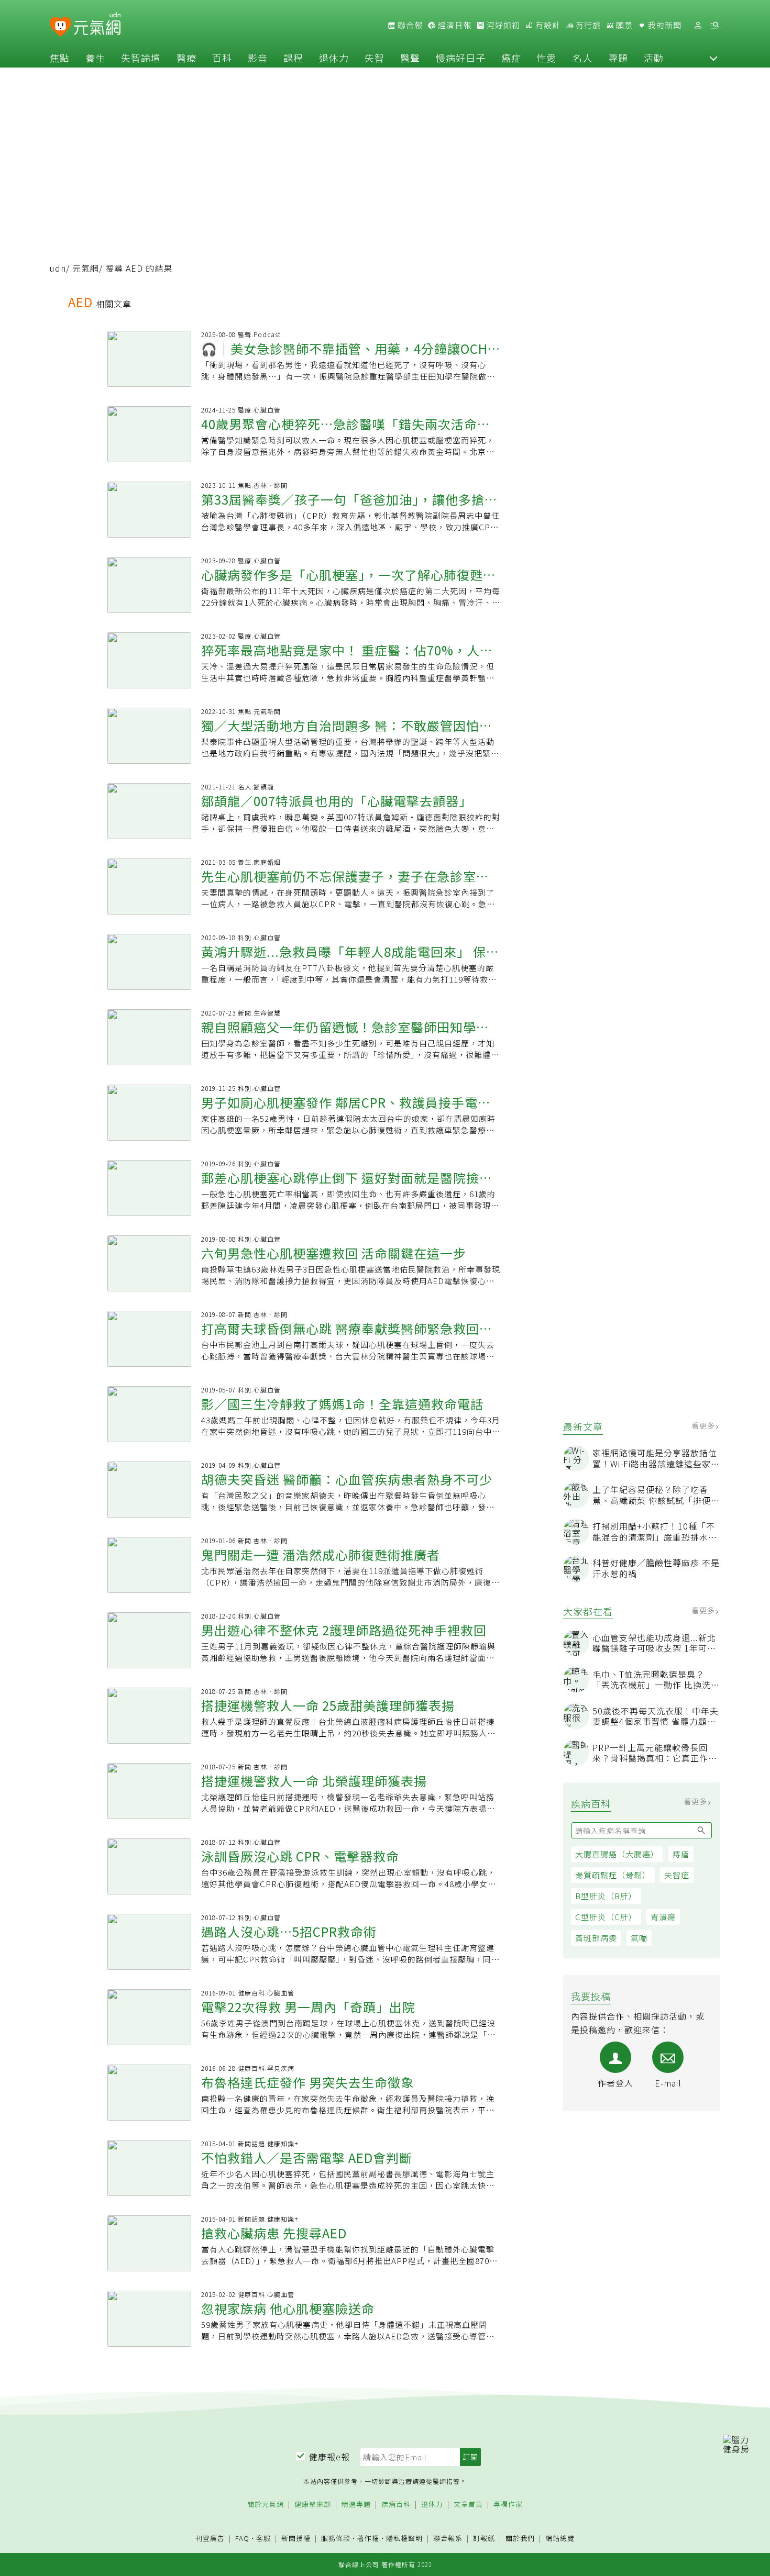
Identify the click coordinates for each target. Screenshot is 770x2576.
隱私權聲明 (404, 2538)
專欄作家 (508, 2505)
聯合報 (409, 25)
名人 (582, 58)
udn (58, 268)
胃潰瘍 (663, 1917)
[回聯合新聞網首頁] (60, 27)
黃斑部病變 (596, 1938)
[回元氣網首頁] (97, 25)
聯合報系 (448, 2539)
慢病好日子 (461, 58)
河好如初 (502, 25)
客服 (263, 2538)
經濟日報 (454, 25)
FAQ (242, 2538)
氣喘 (639, 1938)
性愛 (547, 58)
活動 (654, 58)
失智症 (677, 1875)
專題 (618, 58)
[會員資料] (698, 25)
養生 (95, 58)
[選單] (714, 25)
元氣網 (86, 268)
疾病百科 (396, 2505)
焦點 (60, 58)
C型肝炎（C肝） (606, 1917)
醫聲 (410, 58)
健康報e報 (329, 2457)
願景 (623, 25)
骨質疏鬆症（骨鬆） (613, 1875)
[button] (713, 58)
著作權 (368, 2538)
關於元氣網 (266, 2505)
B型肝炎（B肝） (606, 1896)
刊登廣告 (210, 2539)
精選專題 (356, 2505)
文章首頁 (468, 2505)
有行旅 (587, 25)
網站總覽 (560, 2539)
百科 (222, 58)
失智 (375, 58)
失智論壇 (141, 58)
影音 (258, 58)
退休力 (334, 58)
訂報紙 (484, 2539)
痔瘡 (681, 1854)
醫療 (186, 58)
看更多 (704, 1425)
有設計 (547, 25)
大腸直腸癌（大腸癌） (617, 1854)
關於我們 (520, 2539)
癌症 (511, 58)
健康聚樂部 (313, 2505)
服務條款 (336, 2538)
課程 (293, 58)
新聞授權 (296, 2539)
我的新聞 (664, 25)
